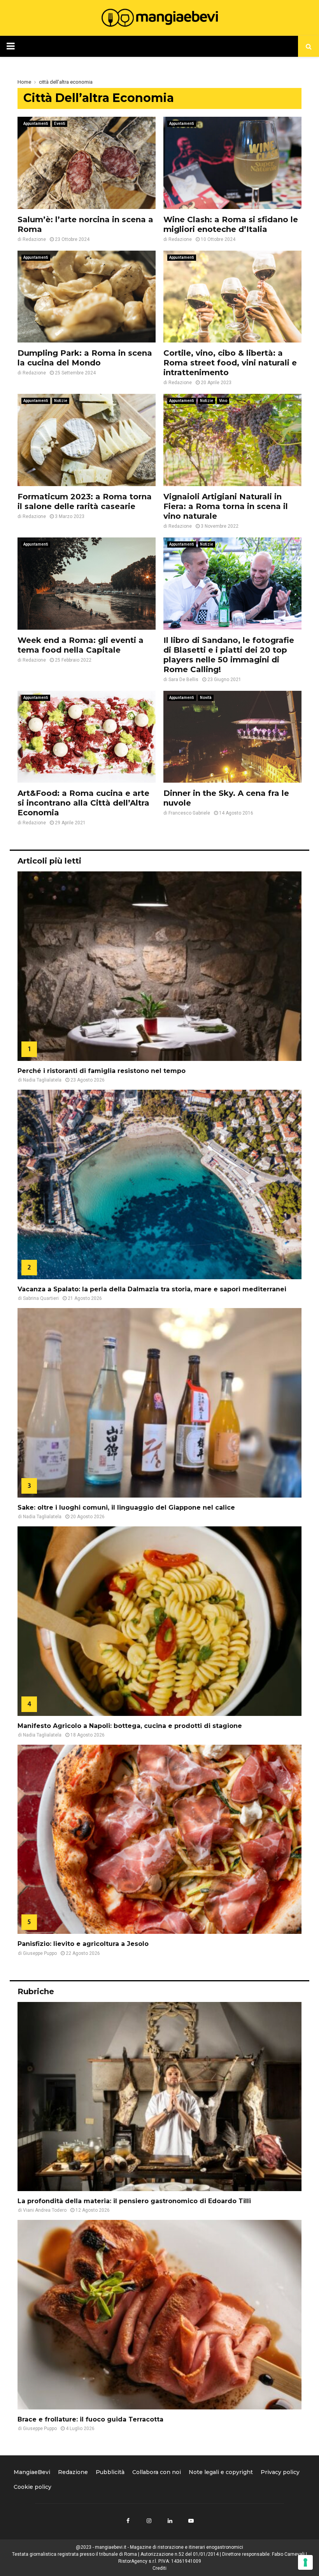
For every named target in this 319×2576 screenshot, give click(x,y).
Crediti (159, 2568)
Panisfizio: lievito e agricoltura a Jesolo (83, 1944)
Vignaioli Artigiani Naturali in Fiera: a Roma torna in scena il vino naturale (226, 506)
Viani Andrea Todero (45, 2210)
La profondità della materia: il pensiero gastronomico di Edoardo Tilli (134, 2201)
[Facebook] (128, 2521)
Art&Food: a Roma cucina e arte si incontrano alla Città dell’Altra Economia (83, 803)
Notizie (61, 401)
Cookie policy (32, 2487)
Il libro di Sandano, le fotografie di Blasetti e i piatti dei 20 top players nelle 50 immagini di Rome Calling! (229, 655)
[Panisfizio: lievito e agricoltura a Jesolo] (159, 1839)
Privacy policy (280, 2472)
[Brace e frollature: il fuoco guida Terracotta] (159, 2315)
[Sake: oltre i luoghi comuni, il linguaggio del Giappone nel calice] (159, 1403)
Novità (206, 698)
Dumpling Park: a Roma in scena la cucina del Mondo (85, 358)
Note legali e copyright (221, 2472)
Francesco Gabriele (189, 813)
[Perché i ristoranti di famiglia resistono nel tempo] (159, 966)
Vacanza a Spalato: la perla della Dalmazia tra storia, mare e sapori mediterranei (152, 1289)
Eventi (60, 124)
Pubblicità (110, 2472)
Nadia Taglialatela (42, 1080)
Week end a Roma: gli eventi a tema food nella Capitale (81, 645)
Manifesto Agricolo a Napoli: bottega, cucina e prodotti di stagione (130, 1726)
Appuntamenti (36, 124)
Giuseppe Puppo (40, 1953)
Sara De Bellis (183, 680)
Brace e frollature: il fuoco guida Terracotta (90, 2419)
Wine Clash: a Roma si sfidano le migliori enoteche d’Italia (231, 224)
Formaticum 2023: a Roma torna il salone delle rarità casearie (85, 501)
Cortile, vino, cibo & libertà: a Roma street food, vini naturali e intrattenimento (230, 363)
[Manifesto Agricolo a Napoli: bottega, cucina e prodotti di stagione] (159, 1621)
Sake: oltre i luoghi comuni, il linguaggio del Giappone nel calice (126, 1507)
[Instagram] (149, 2521)
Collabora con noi (157, 2472)
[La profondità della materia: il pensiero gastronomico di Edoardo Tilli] (159, 2097)
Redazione (34, 239)
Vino (223, 401)
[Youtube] (191, 2521)
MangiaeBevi (32, 2472)
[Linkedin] (170, 2521)
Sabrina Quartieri (41, 1298)
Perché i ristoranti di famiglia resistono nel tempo (102, 1071)
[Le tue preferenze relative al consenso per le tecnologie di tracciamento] (305, 2562)
